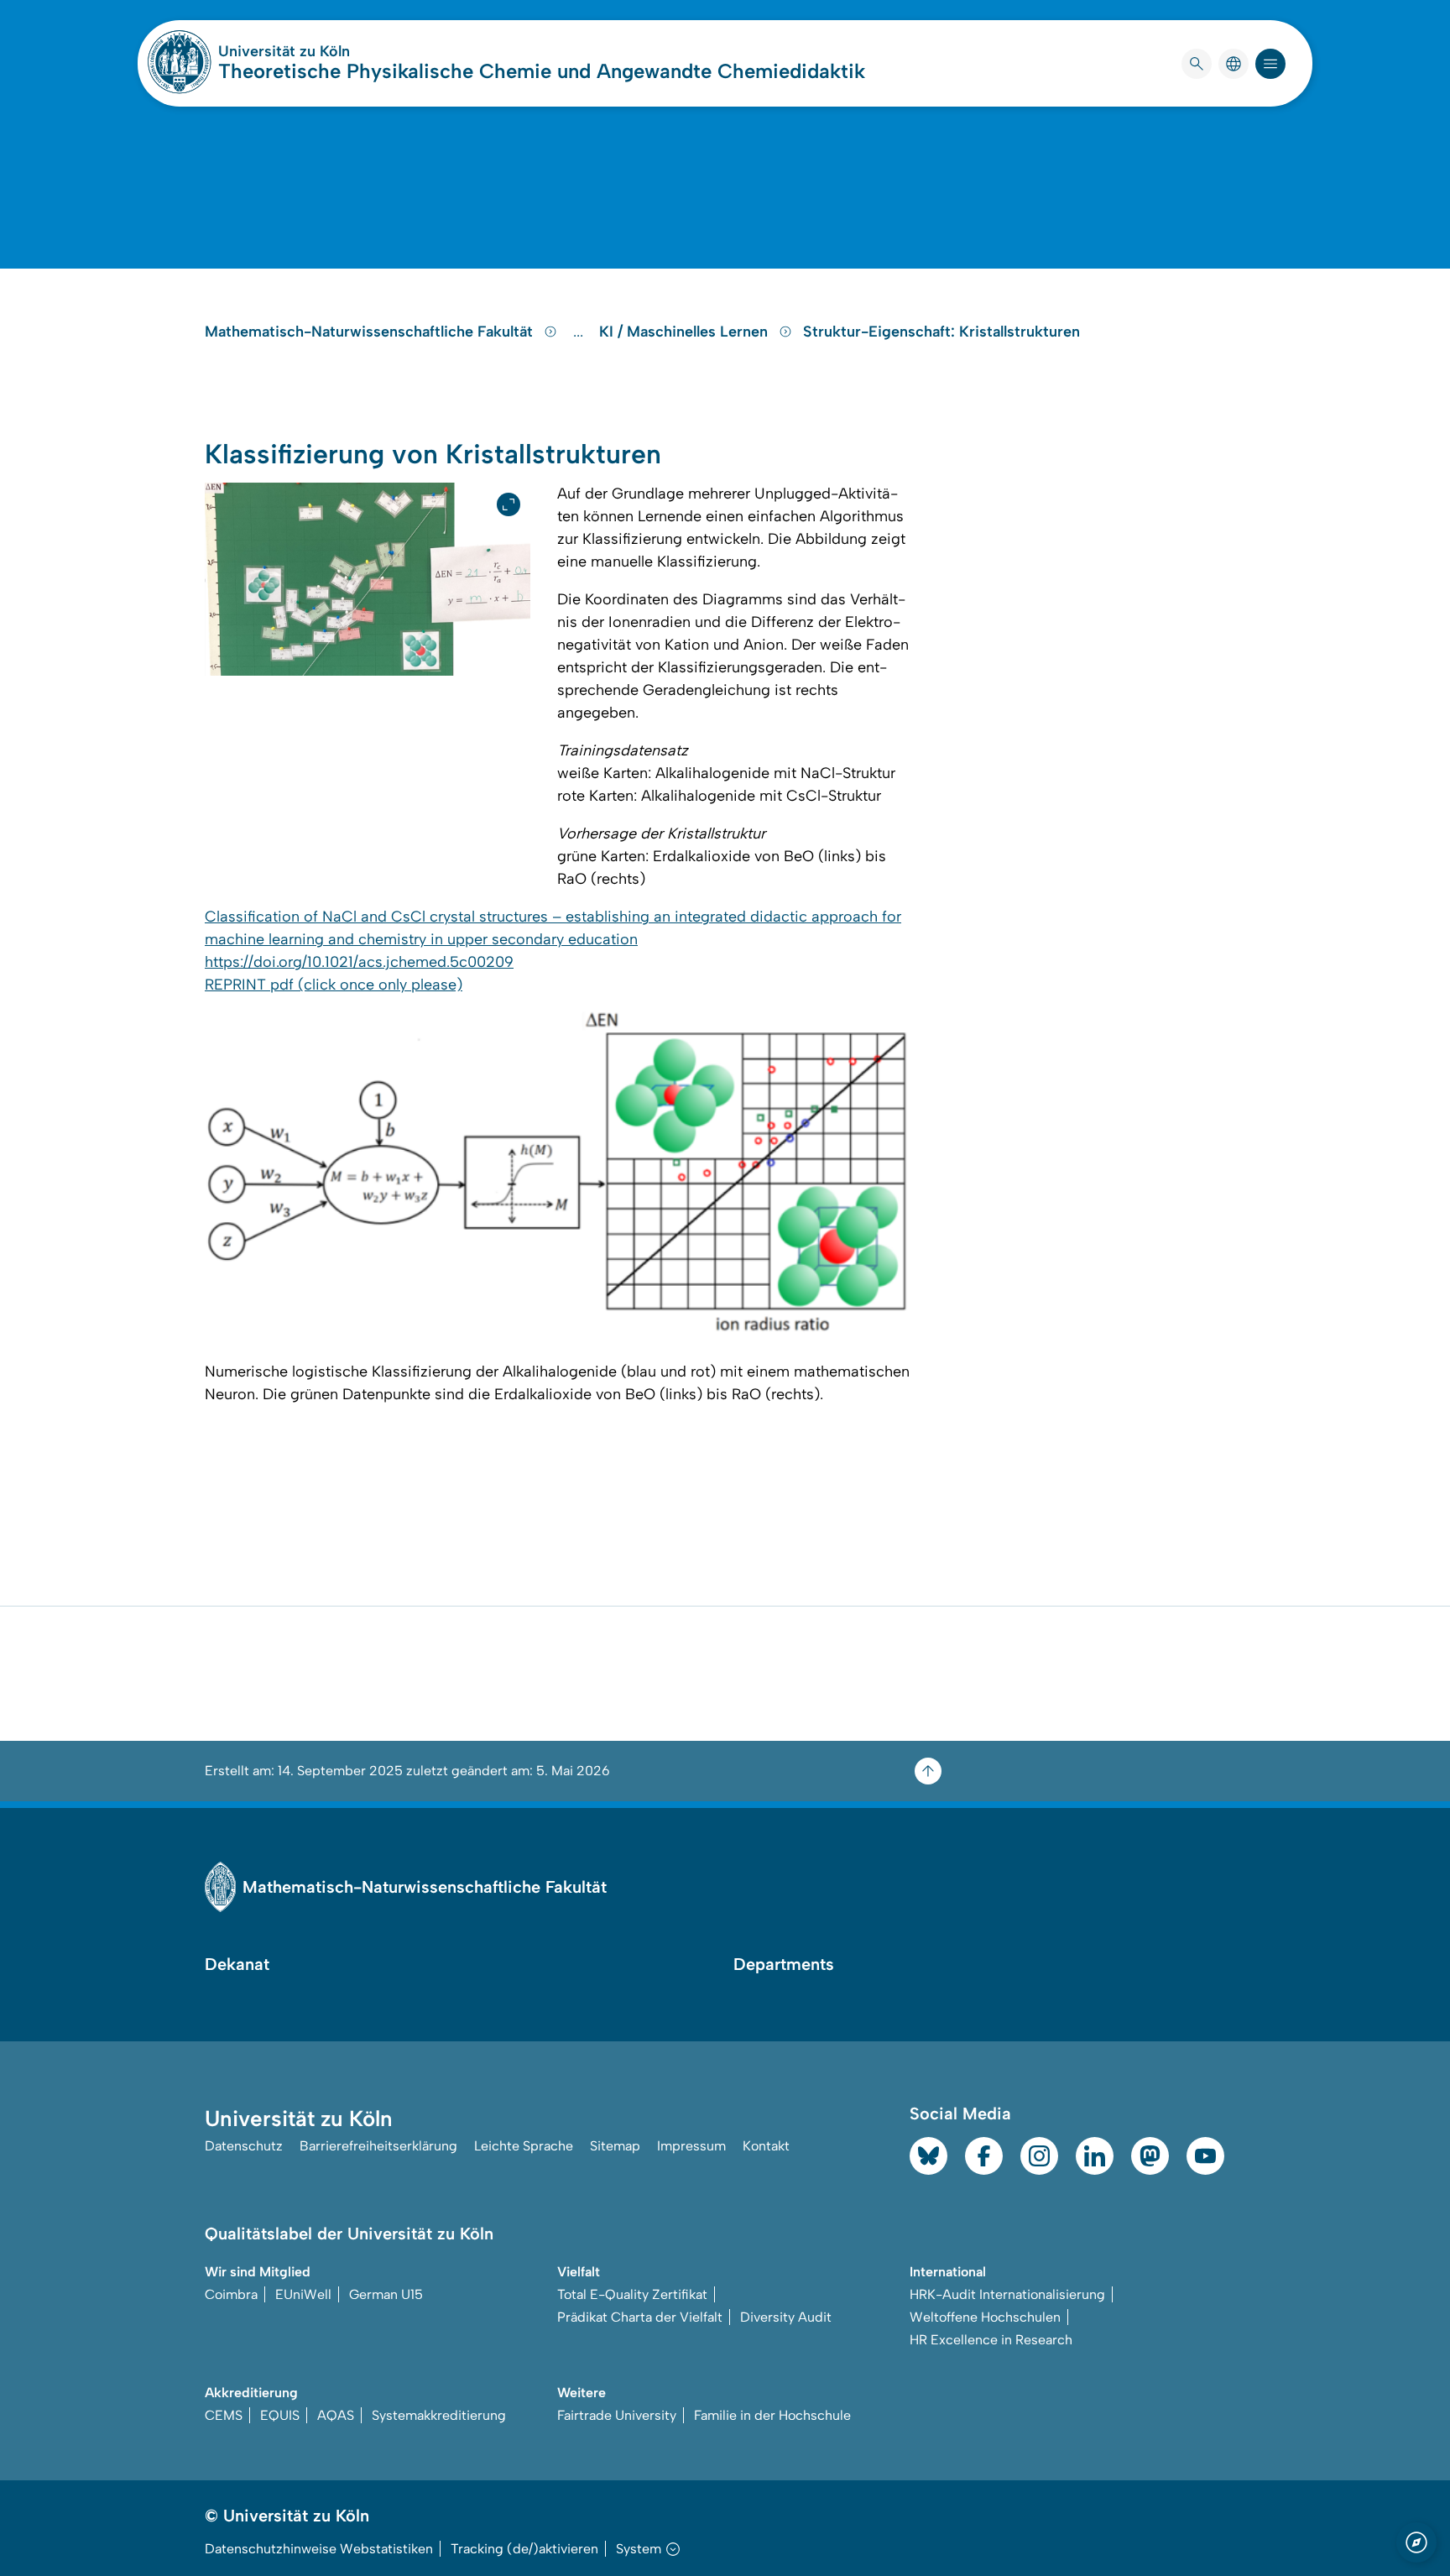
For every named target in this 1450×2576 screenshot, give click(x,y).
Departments (784, 1964)
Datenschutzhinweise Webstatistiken (319, 2549)
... (580, 332)
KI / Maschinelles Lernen (686, 332)
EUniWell (303, 2294)
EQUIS (280, 2415)
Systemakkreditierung (439, 2415)
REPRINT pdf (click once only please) (334, 985)
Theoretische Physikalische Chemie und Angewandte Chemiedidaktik (542, 71)
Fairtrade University (617, 2415)
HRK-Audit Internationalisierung (1007, 2294)
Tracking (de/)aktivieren (524, 2549)
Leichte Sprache (524, 2146)
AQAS (336, 2415)
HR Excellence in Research (991, 2340)
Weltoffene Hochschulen (985, 2317)
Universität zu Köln (334, 51)
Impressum (691, 2146)
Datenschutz (244, 2146)
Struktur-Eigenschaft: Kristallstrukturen (941, 332)
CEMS (224, 2415)
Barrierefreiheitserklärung (378, 2146)
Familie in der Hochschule (772, 2415)
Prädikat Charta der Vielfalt (640, 2317)
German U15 (386, 2294)
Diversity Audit (786, 2317)
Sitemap (615, 2146)
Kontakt (766, 2146)
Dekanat (237, 1964)
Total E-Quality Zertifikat (632, 2294)
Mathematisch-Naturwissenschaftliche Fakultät (371, 332)
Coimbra (231, 2294)
